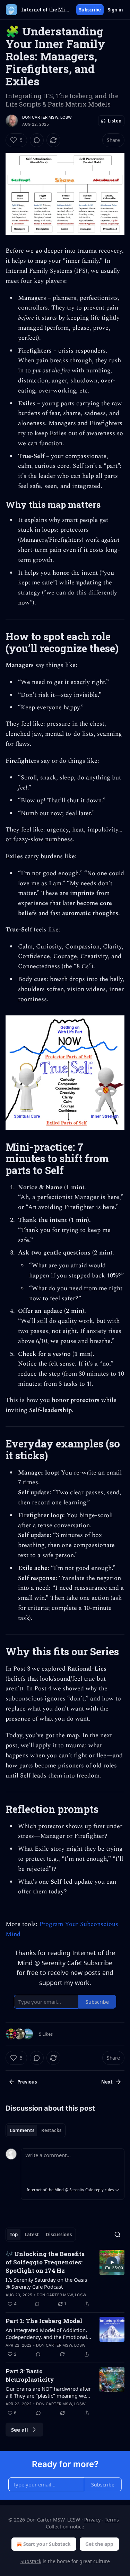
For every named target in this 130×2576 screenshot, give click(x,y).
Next (107, 2082)
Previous (27, 2082)
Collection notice (65, 2527)
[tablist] (36, 2130)
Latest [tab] (32, 2235)
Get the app (99, 2544)
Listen (115, 121)
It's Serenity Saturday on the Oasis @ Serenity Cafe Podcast (46, 2283)
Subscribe (90, 10)
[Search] (118, 2235)
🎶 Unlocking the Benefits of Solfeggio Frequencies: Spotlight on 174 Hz (45, 2262)
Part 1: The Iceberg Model (44, 2321)
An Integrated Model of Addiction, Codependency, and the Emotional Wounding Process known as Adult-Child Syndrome (48, 2333)
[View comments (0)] (37, 140)
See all (20, 2430)
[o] (112, 2262)
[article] (65, 2279)
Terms (112, 2520)
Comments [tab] (22, 2130)
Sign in (115, 10)
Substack (31, 2561)
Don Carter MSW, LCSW (47, 117)
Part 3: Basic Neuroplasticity (30, 2375)
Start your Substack (47, 2544)
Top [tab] (14, 2235)
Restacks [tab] (51, 2130)
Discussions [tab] (59, 2235)
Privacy (92, 2520)
